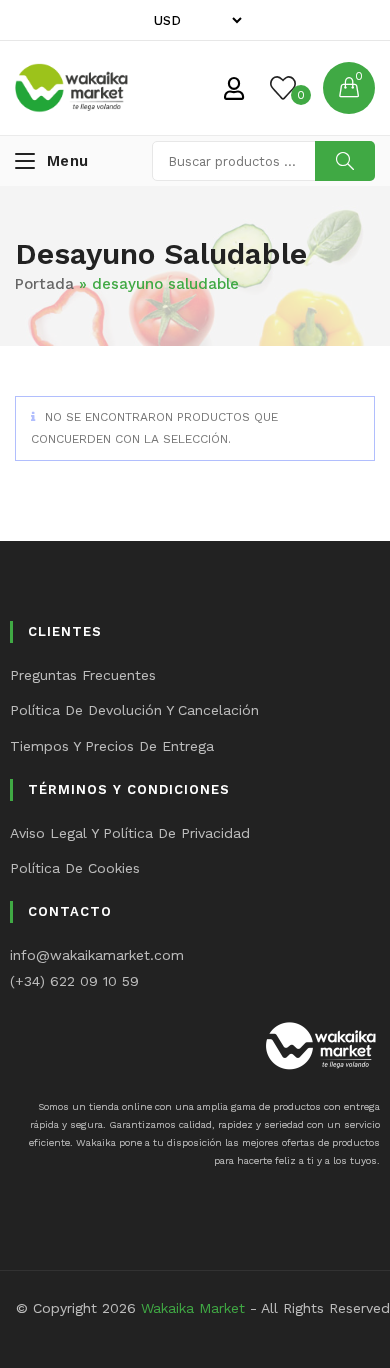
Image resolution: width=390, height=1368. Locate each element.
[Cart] (349, 88)
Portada (44, 284)
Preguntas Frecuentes (83, 675)
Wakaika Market (193, 1308)
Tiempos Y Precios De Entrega (112, 746)
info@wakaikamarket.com (97, 955)
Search (345, 161)
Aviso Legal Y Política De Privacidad (130, 833)
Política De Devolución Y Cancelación (134, 710)
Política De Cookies (75, 868)
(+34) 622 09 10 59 (74, 981)
